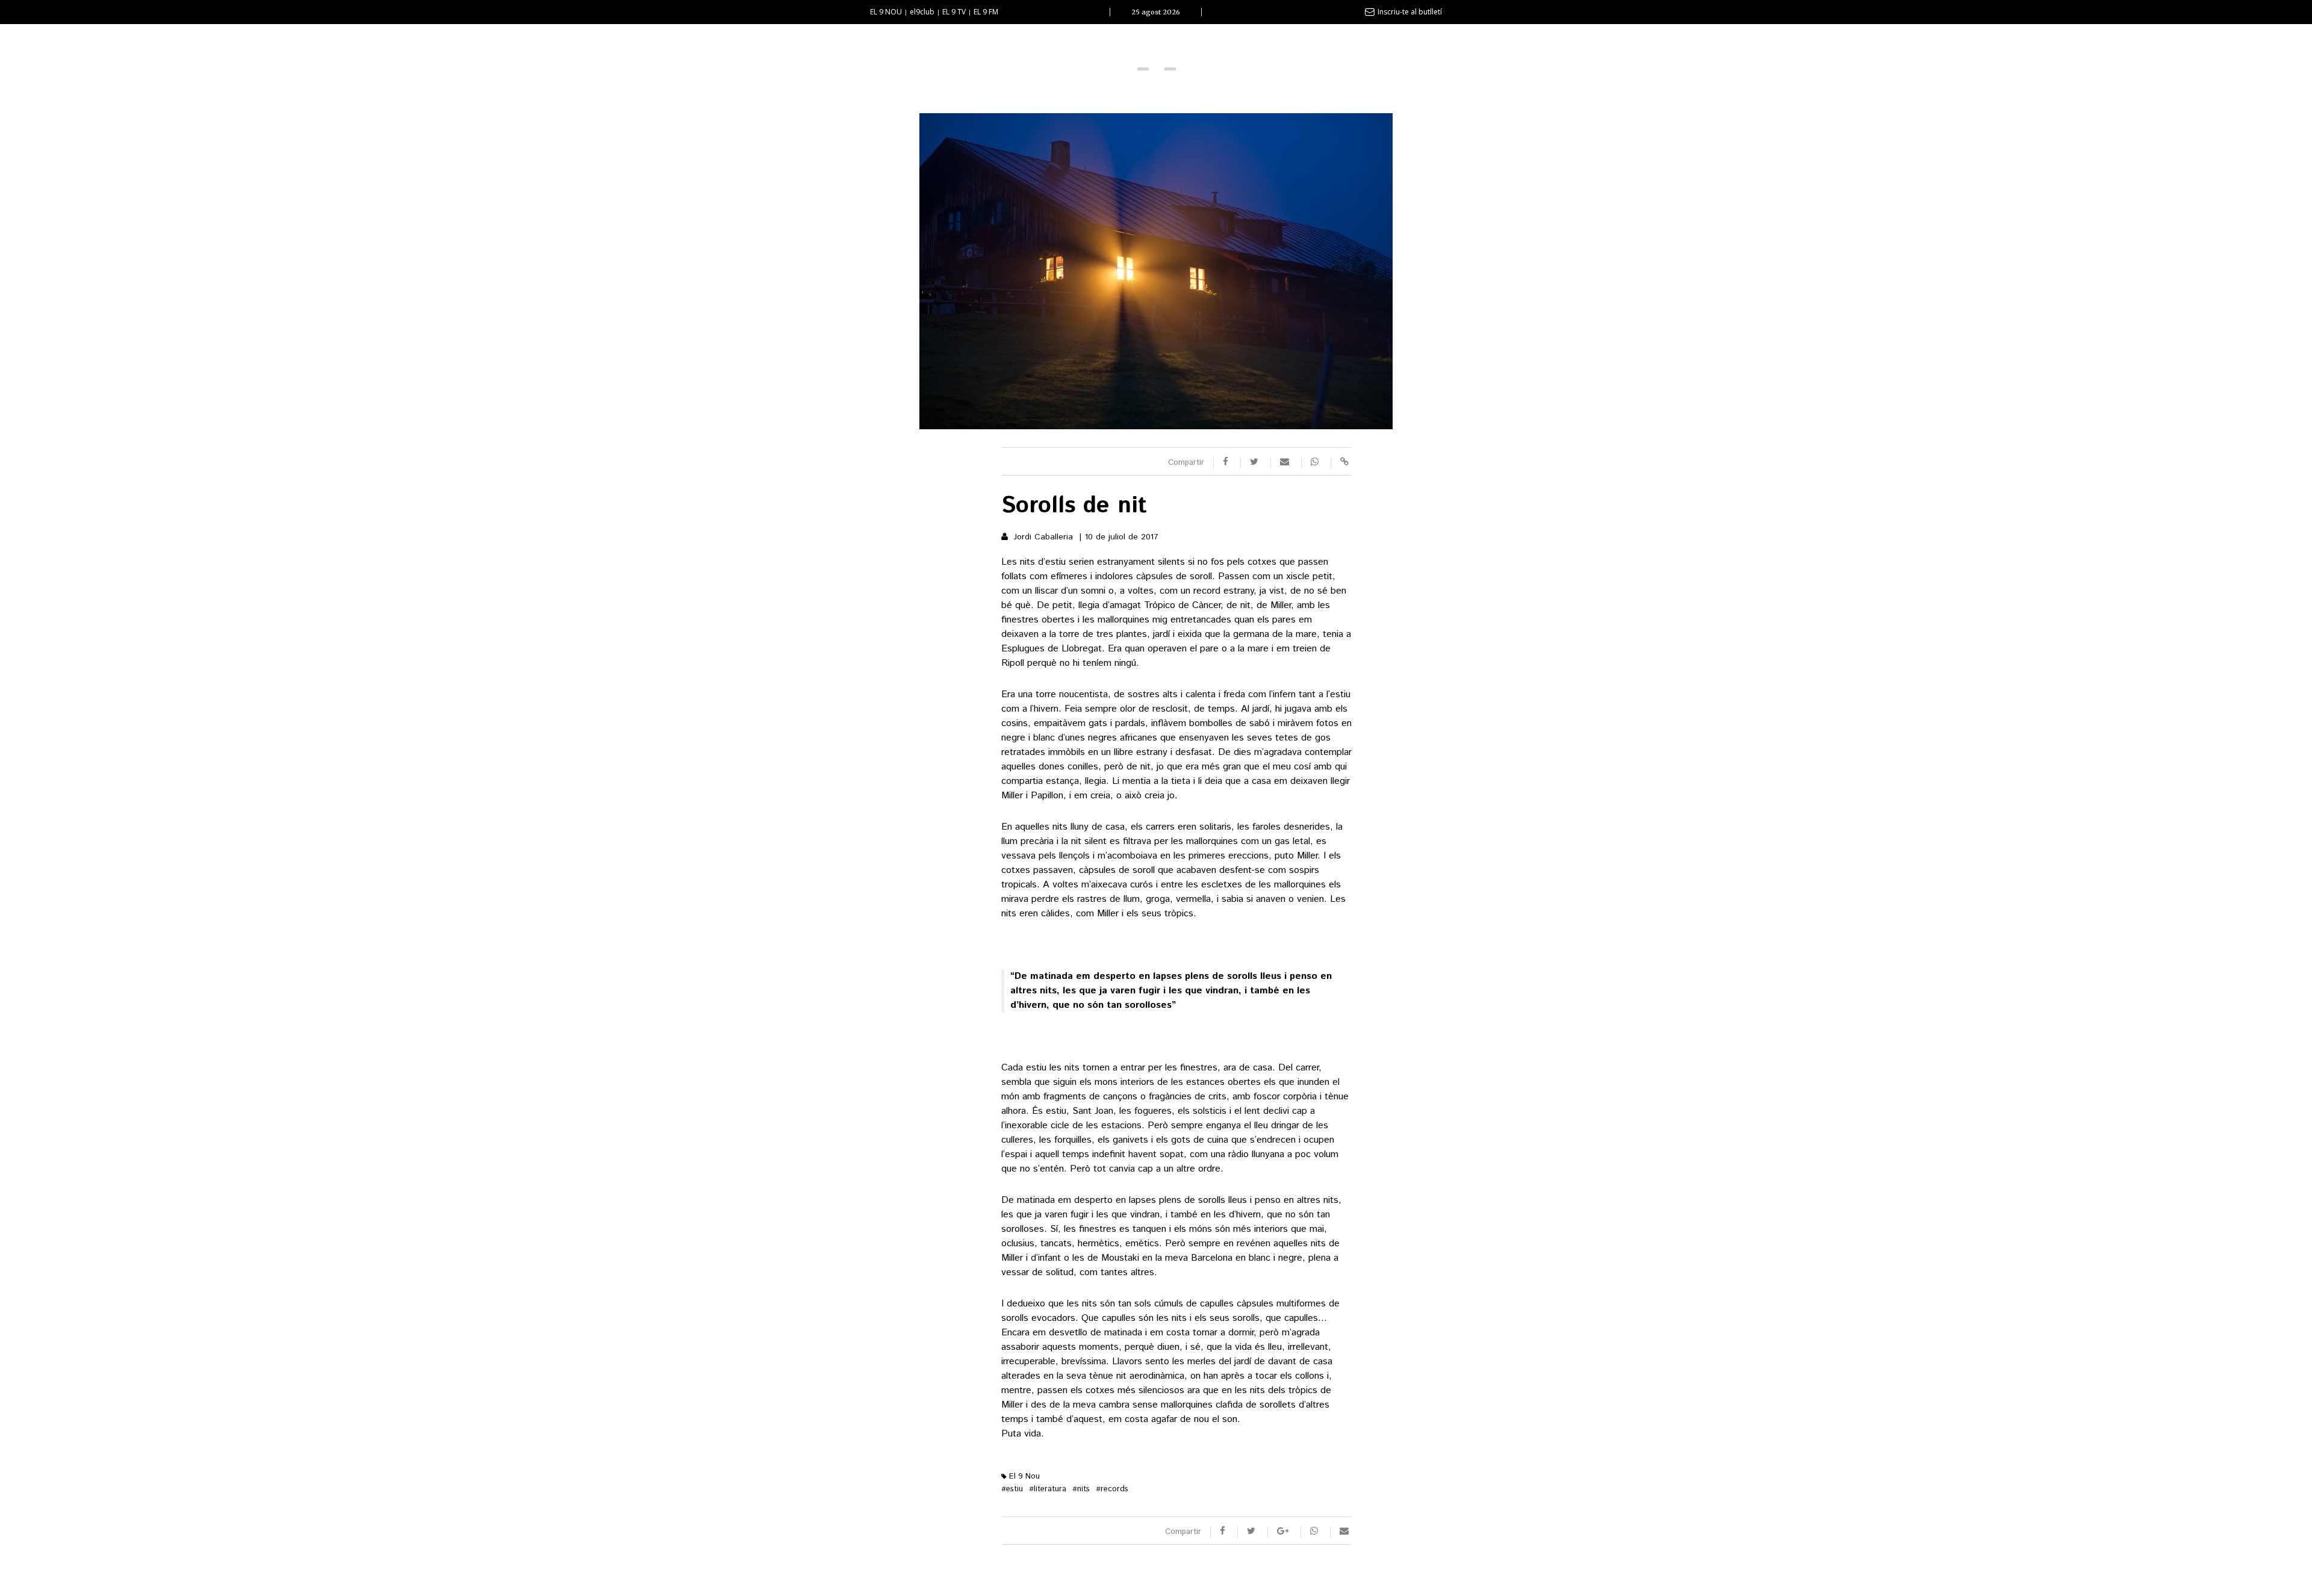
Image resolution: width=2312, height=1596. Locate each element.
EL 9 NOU (886, 12)
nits (1081, 1489)
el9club (922, 12)
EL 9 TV (954, 12)
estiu (1012, 1489)
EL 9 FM (986, 12)
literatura (1048, 1489)
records (1112, 1489)
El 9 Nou (1023, 1476)
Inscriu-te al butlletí (1410, 12)
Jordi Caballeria (1043, 537)
